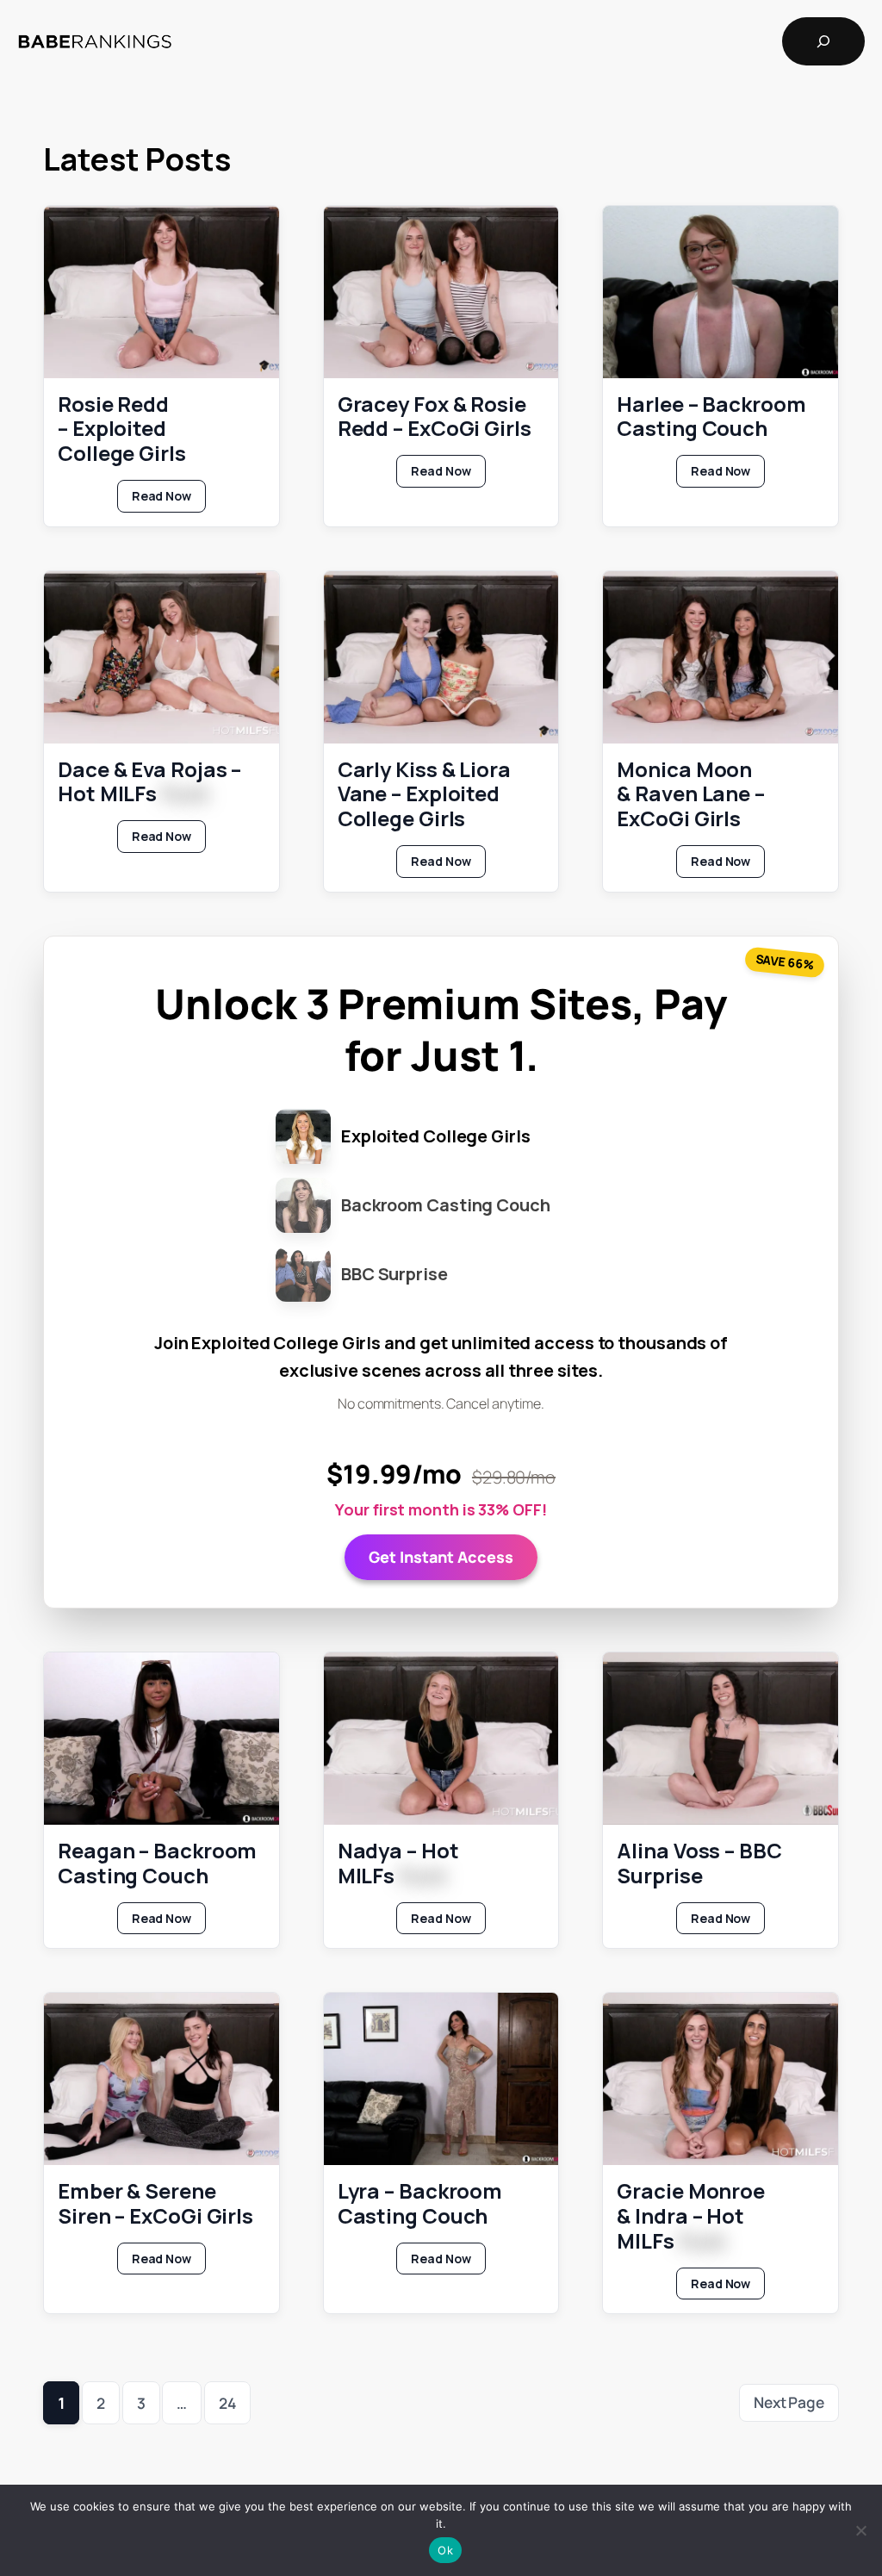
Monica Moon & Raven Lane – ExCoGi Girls (691, 794)
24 (227, 2403)
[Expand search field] (823, 41)
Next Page (789, 2402)
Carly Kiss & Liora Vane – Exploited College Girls (424, 794)
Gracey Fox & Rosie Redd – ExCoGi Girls (435, 417)
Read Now (169, 500)
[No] (860, 2530)
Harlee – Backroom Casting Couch (711, 417)
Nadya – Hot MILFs (398, 1864)
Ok (445, 2550)
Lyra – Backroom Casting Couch (420, 2204)
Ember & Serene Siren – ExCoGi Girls (155, 2204)
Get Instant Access (441, 1557)
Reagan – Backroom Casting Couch (157, 1864)
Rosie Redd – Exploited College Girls (122, 429)
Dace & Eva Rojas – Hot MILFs (149, 782)
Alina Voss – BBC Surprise (699, 1864)
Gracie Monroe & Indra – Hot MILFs (691, 2216)
